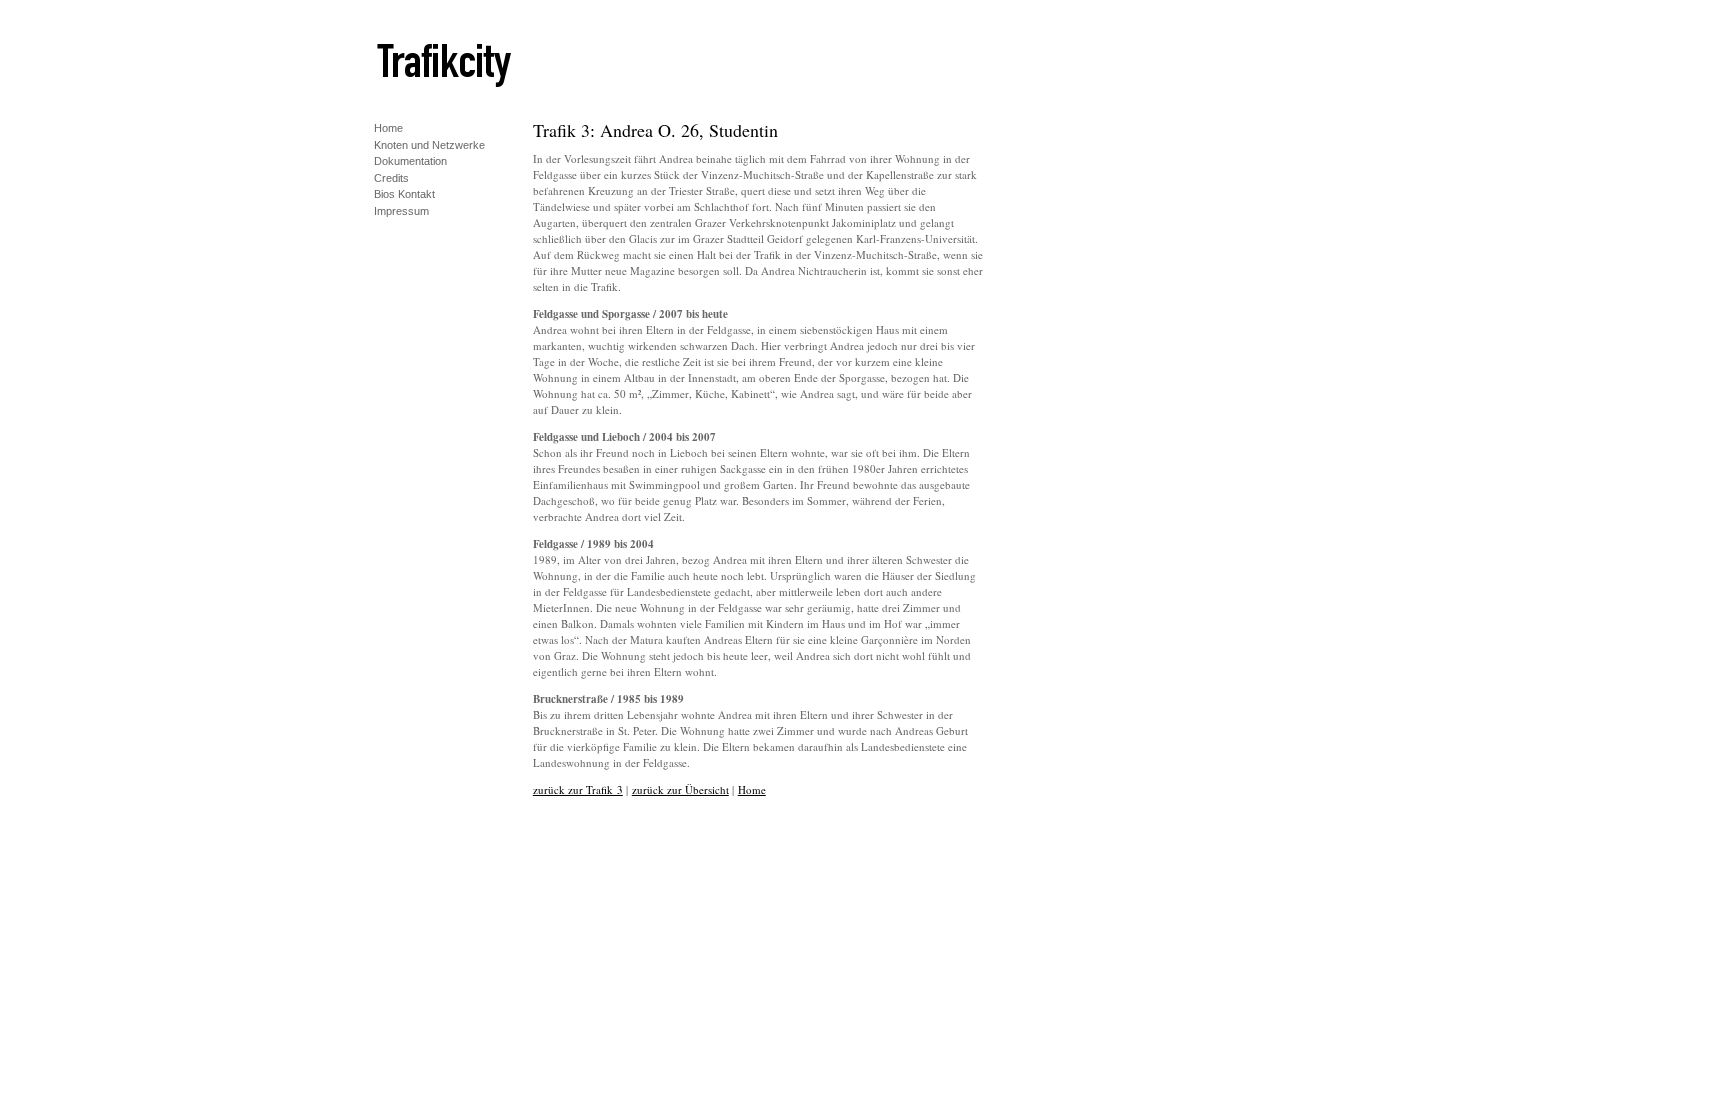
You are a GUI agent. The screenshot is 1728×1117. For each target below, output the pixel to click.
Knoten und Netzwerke (429, 143)
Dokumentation (410, 159)
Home (388, 126)
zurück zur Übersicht (680, 789)
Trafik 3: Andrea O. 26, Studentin (655, 130)
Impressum (401, 209)
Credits (391, 176)
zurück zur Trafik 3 (578, 789)
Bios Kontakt (404, 192)
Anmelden (398, 226)
